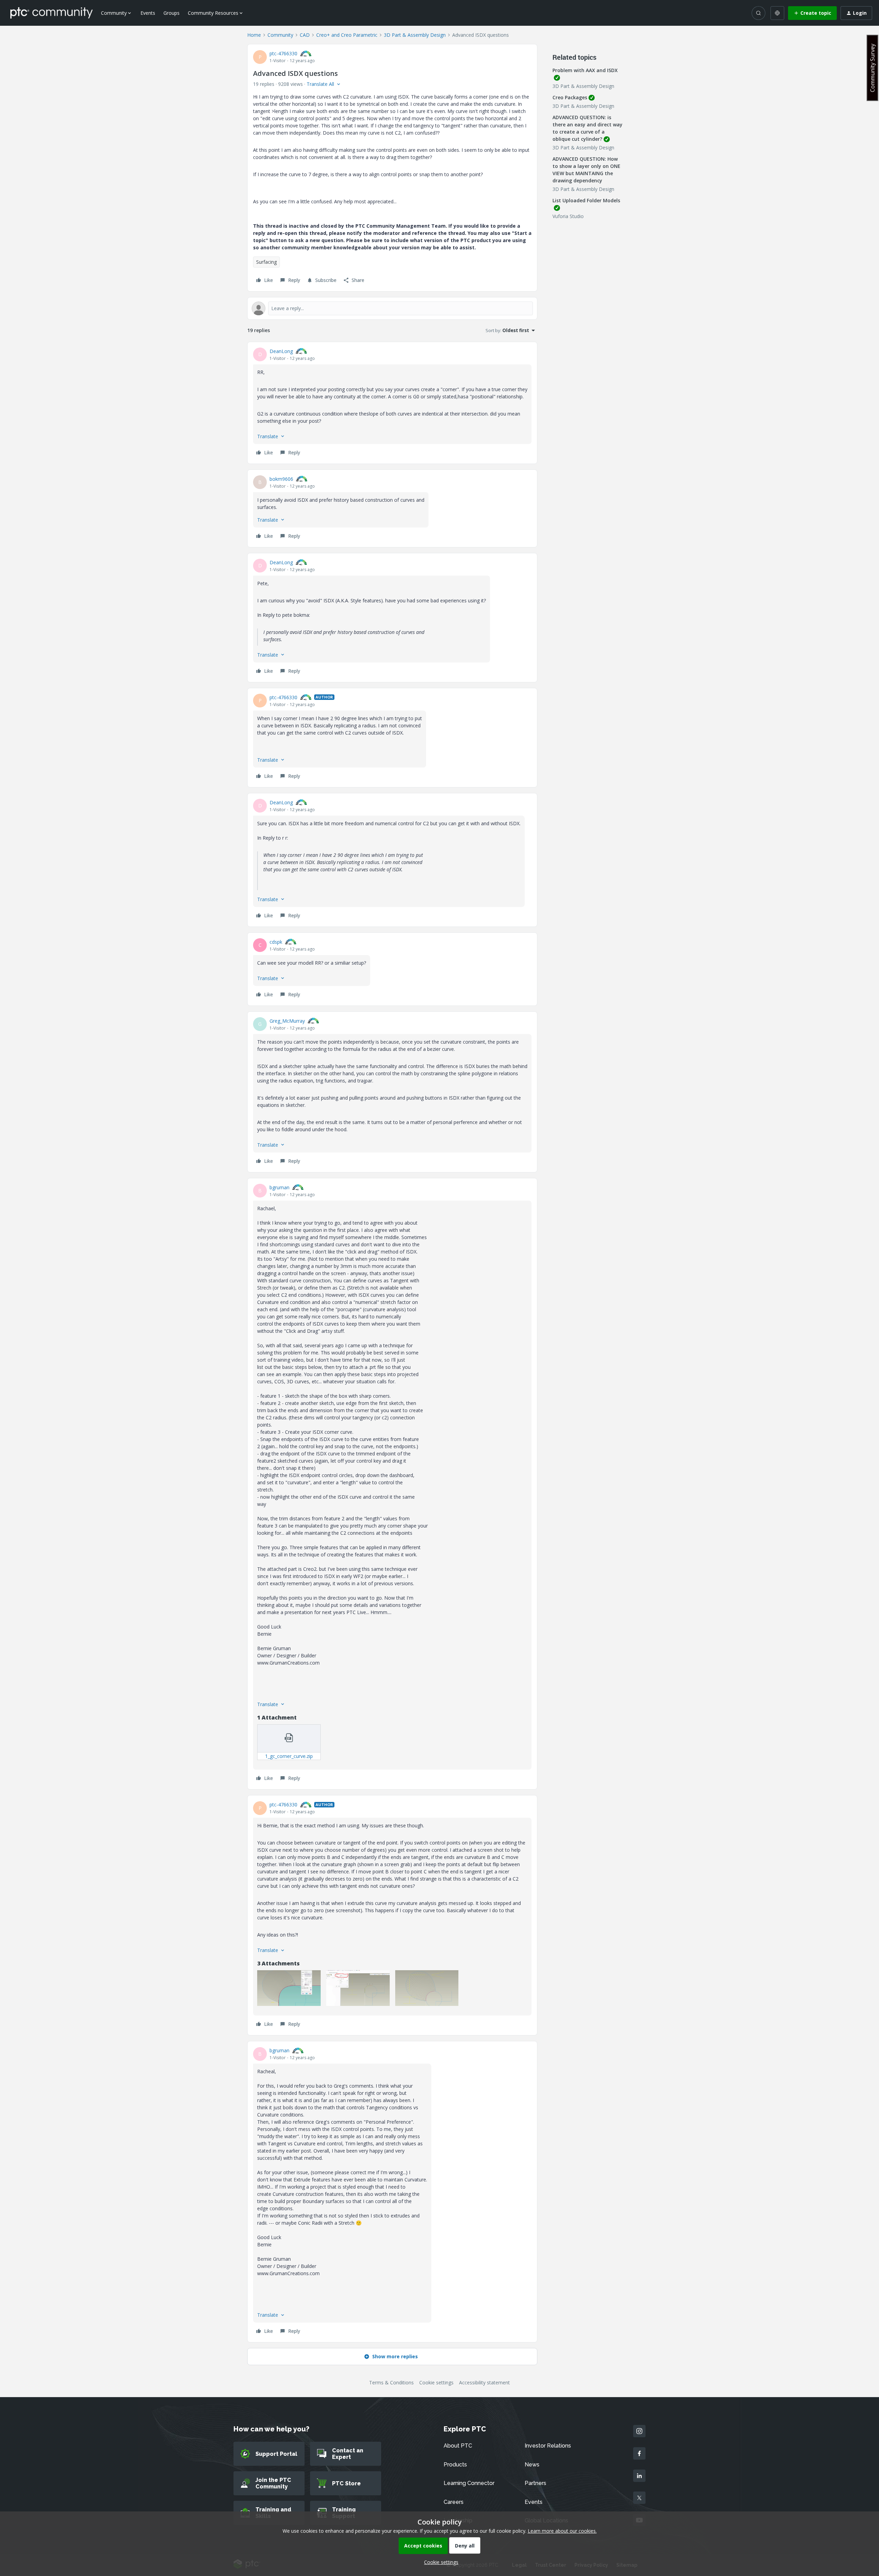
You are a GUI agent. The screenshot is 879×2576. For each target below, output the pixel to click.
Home (254, 35)
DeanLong (281, 351)
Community (280, 35)
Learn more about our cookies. (562, 2531)
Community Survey (872, 68)
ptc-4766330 (283, 53)
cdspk (276, 942)
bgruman (279, 1187)
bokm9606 (281, 479)
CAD (305, 35)
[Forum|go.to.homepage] (52, 13)
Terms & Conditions (391, 2382)
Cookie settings (436, 2382)
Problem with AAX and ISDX (585, 70)
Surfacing (266, 262)
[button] (812, 13)
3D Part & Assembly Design (415, 35)
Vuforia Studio (568, 216)
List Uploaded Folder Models (586, 200)
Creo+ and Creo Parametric (347, 35)
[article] (392, 403)
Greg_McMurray (287, 1021)
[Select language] (777, 13)
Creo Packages (570, 97)
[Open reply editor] (392, 308)
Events (148, 13)
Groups (172, 13)
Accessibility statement (484, 2382)
